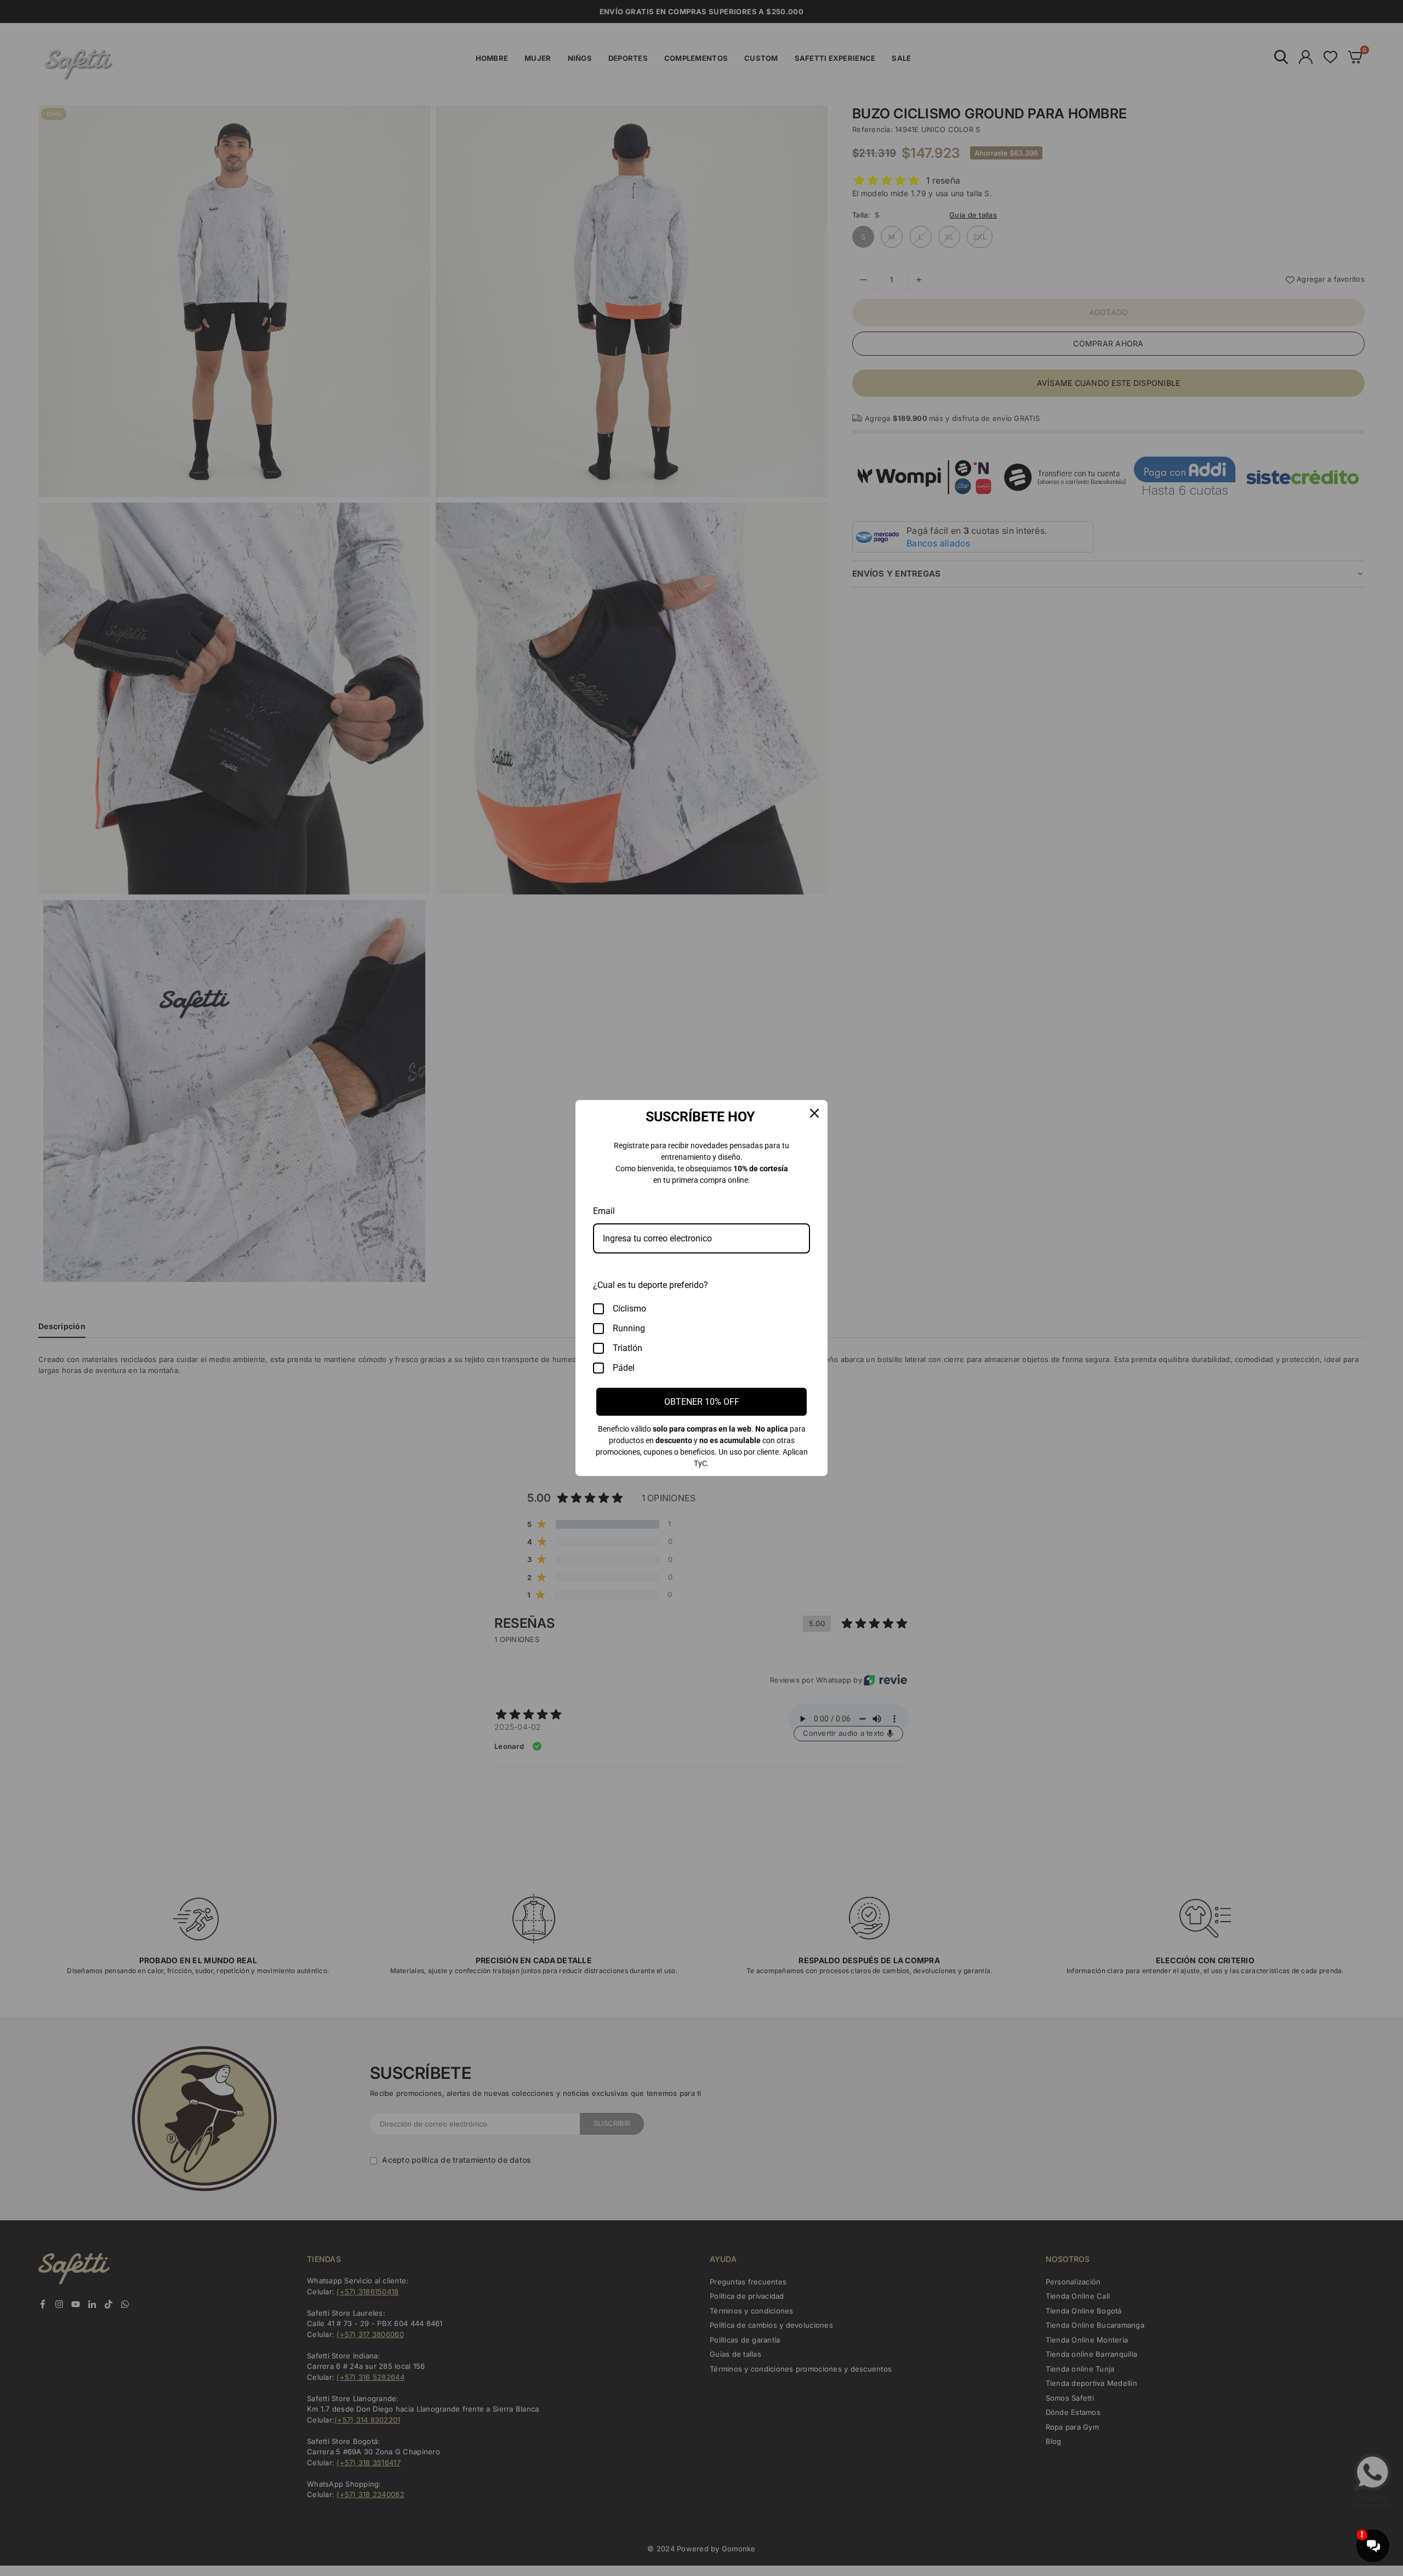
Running (629, 1328)
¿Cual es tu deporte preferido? (651, 1285)
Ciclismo (629, 1309)
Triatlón (628, 1348)
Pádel (624, 1368)
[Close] (814, 1113)
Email (604, 1211)
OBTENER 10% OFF (702, 1402)
